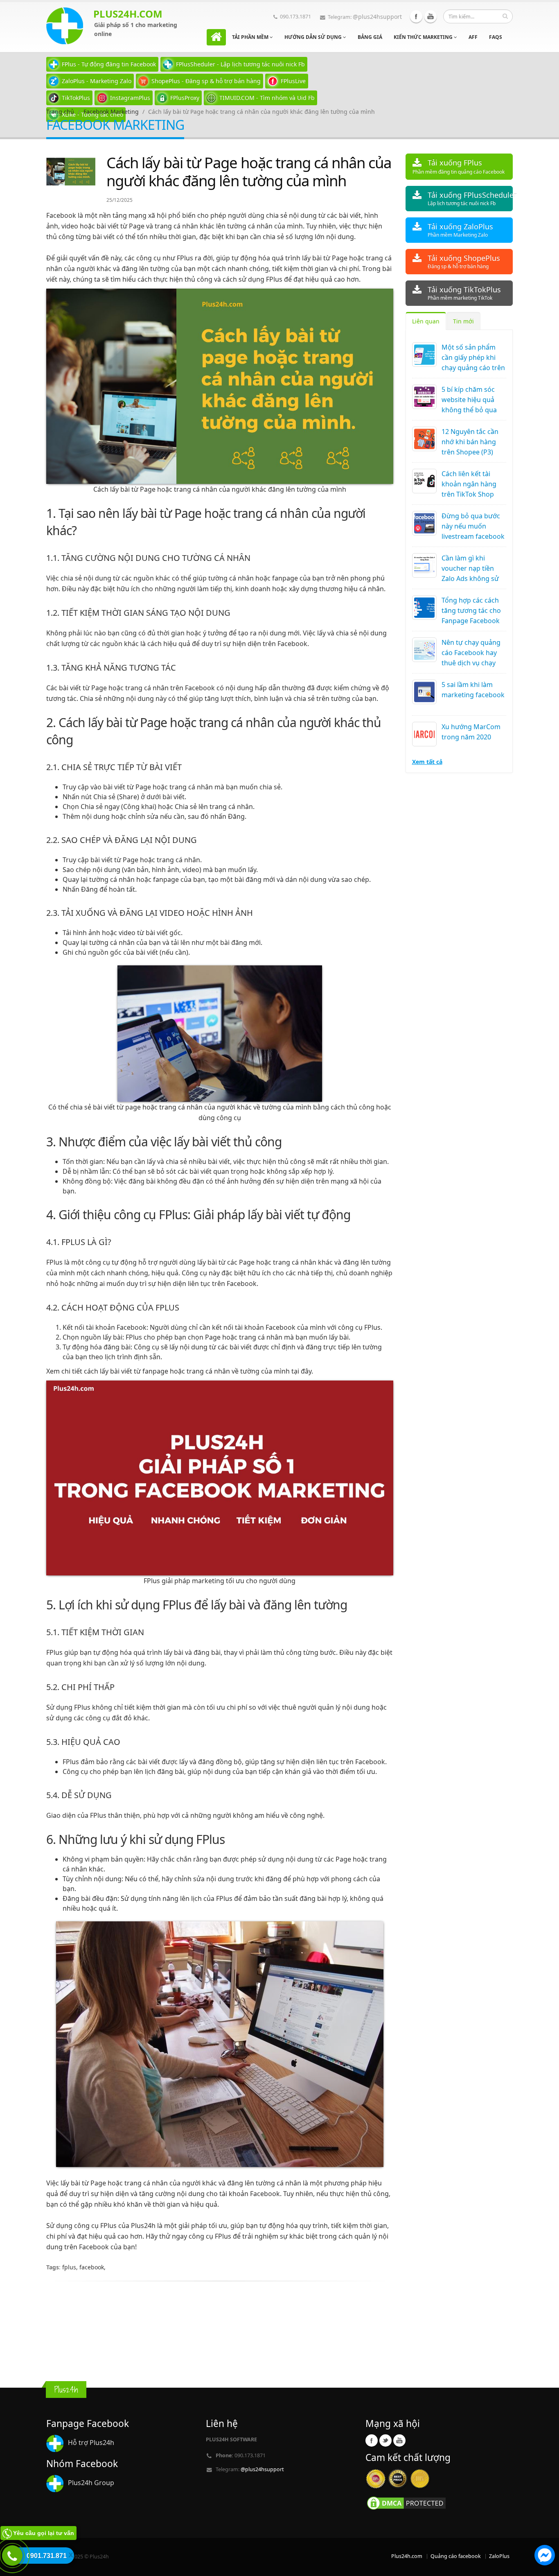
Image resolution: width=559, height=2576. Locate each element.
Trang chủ (60, 112)
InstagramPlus (130, 98)
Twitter (385, 2440)
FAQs (496, 37)
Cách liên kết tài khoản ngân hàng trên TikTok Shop (469, 484)
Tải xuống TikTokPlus (464, 293)
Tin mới (463, 321)
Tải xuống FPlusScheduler (470, 198)
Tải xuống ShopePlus (464, 261)
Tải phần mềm (251, 37)
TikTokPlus (76, 98)
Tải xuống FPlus (459, 166)
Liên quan (426, 321)
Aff (473, 37)
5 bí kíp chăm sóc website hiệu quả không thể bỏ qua (469, 400)
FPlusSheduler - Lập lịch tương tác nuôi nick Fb (240, 64)
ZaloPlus (499, 2556)
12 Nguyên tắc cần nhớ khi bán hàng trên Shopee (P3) (470, 442)
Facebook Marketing (111, 112)
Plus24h (143, 2226)
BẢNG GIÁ (370, 37)
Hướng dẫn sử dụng (314, 37)
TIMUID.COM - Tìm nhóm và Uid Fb (267, 98)
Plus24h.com (407, 2556)
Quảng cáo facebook (456, 2556)
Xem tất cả (427, 762)
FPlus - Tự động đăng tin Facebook (109, 64)
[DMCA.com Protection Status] (406, 2503)
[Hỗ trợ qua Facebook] (545, 2556)
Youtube (431, 16)
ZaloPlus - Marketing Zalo (97, 81)
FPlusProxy (185, 98)
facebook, (92, 2267)
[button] (545, 2556)
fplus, (71, 2267)
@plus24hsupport (377, 17)
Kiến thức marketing (424, 37)
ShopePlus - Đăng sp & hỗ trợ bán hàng (206, 81)
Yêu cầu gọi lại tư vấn (44, 2533)
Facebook (416, 16)
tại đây (301, 1371)
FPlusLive (293, 81)
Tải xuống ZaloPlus (460, 230)
